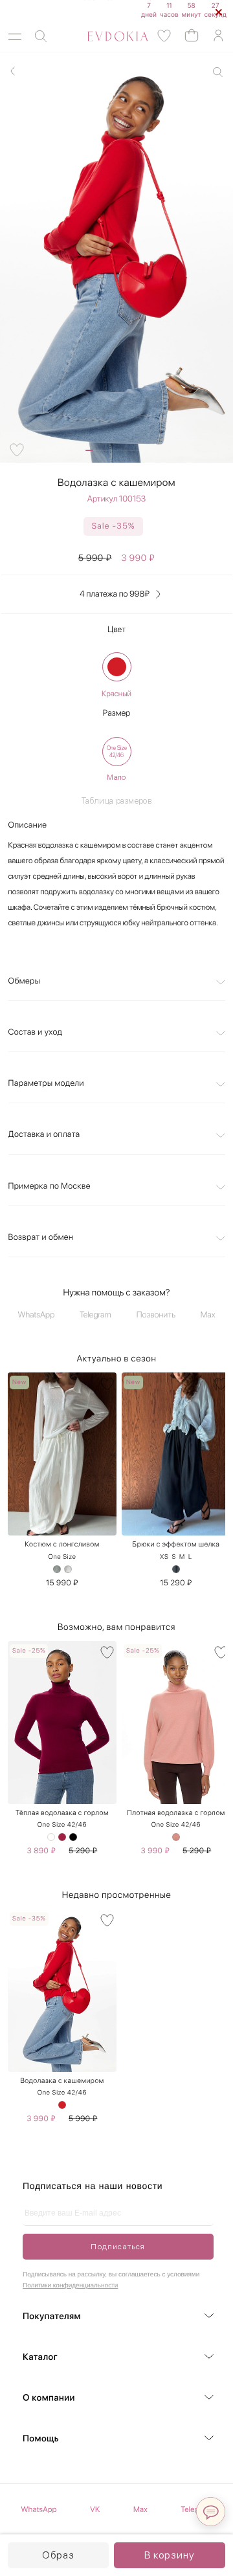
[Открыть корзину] (192, 35)
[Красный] (117, 667)
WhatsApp (37, 1315)
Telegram (95, 1315)
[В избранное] (107, 1384)
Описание (28, 825)
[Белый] (51, 1837)
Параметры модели (46, 1084)
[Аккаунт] (218, 36)
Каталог (40, 2357)
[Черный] (73, 1837)
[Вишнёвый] (62, 1837)
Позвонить (156, 1315)
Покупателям (52, 2317)
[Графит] (176, 1569)
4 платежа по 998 (115, 594)
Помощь (41, 2439)
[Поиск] (41, 37)
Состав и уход (36, 1032)
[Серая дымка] (57, 1569)
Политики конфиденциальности (70, 2286)
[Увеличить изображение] (218, 72)
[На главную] (103, 36)
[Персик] (176, 1837)
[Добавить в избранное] (17, 450)
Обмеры (25, 981)
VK (95, 2509)
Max (208, 1315)
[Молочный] (68, 1569)
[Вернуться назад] (13, 71)
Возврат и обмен (41, 1238)
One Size (62, 1557)
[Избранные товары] (164, 36)
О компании (49, 2398)
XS (164, 1557)
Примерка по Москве (50, 1186)
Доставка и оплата (44, 1135)
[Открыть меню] (15, 37)
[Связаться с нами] (211, 2512)
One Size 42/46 (62, 1825)
